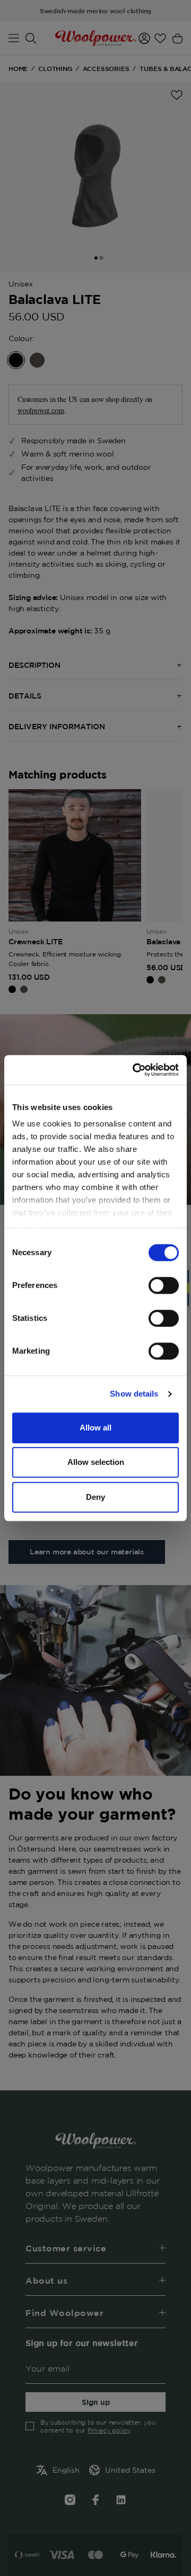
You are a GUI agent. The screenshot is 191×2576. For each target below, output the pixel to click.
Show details (134, 1394)
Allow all (95, 1428)
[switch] (164, 1285)
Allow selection (96, 1462)
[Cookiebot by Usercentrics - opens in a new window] (135, 1070)
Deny (95, 1497)
